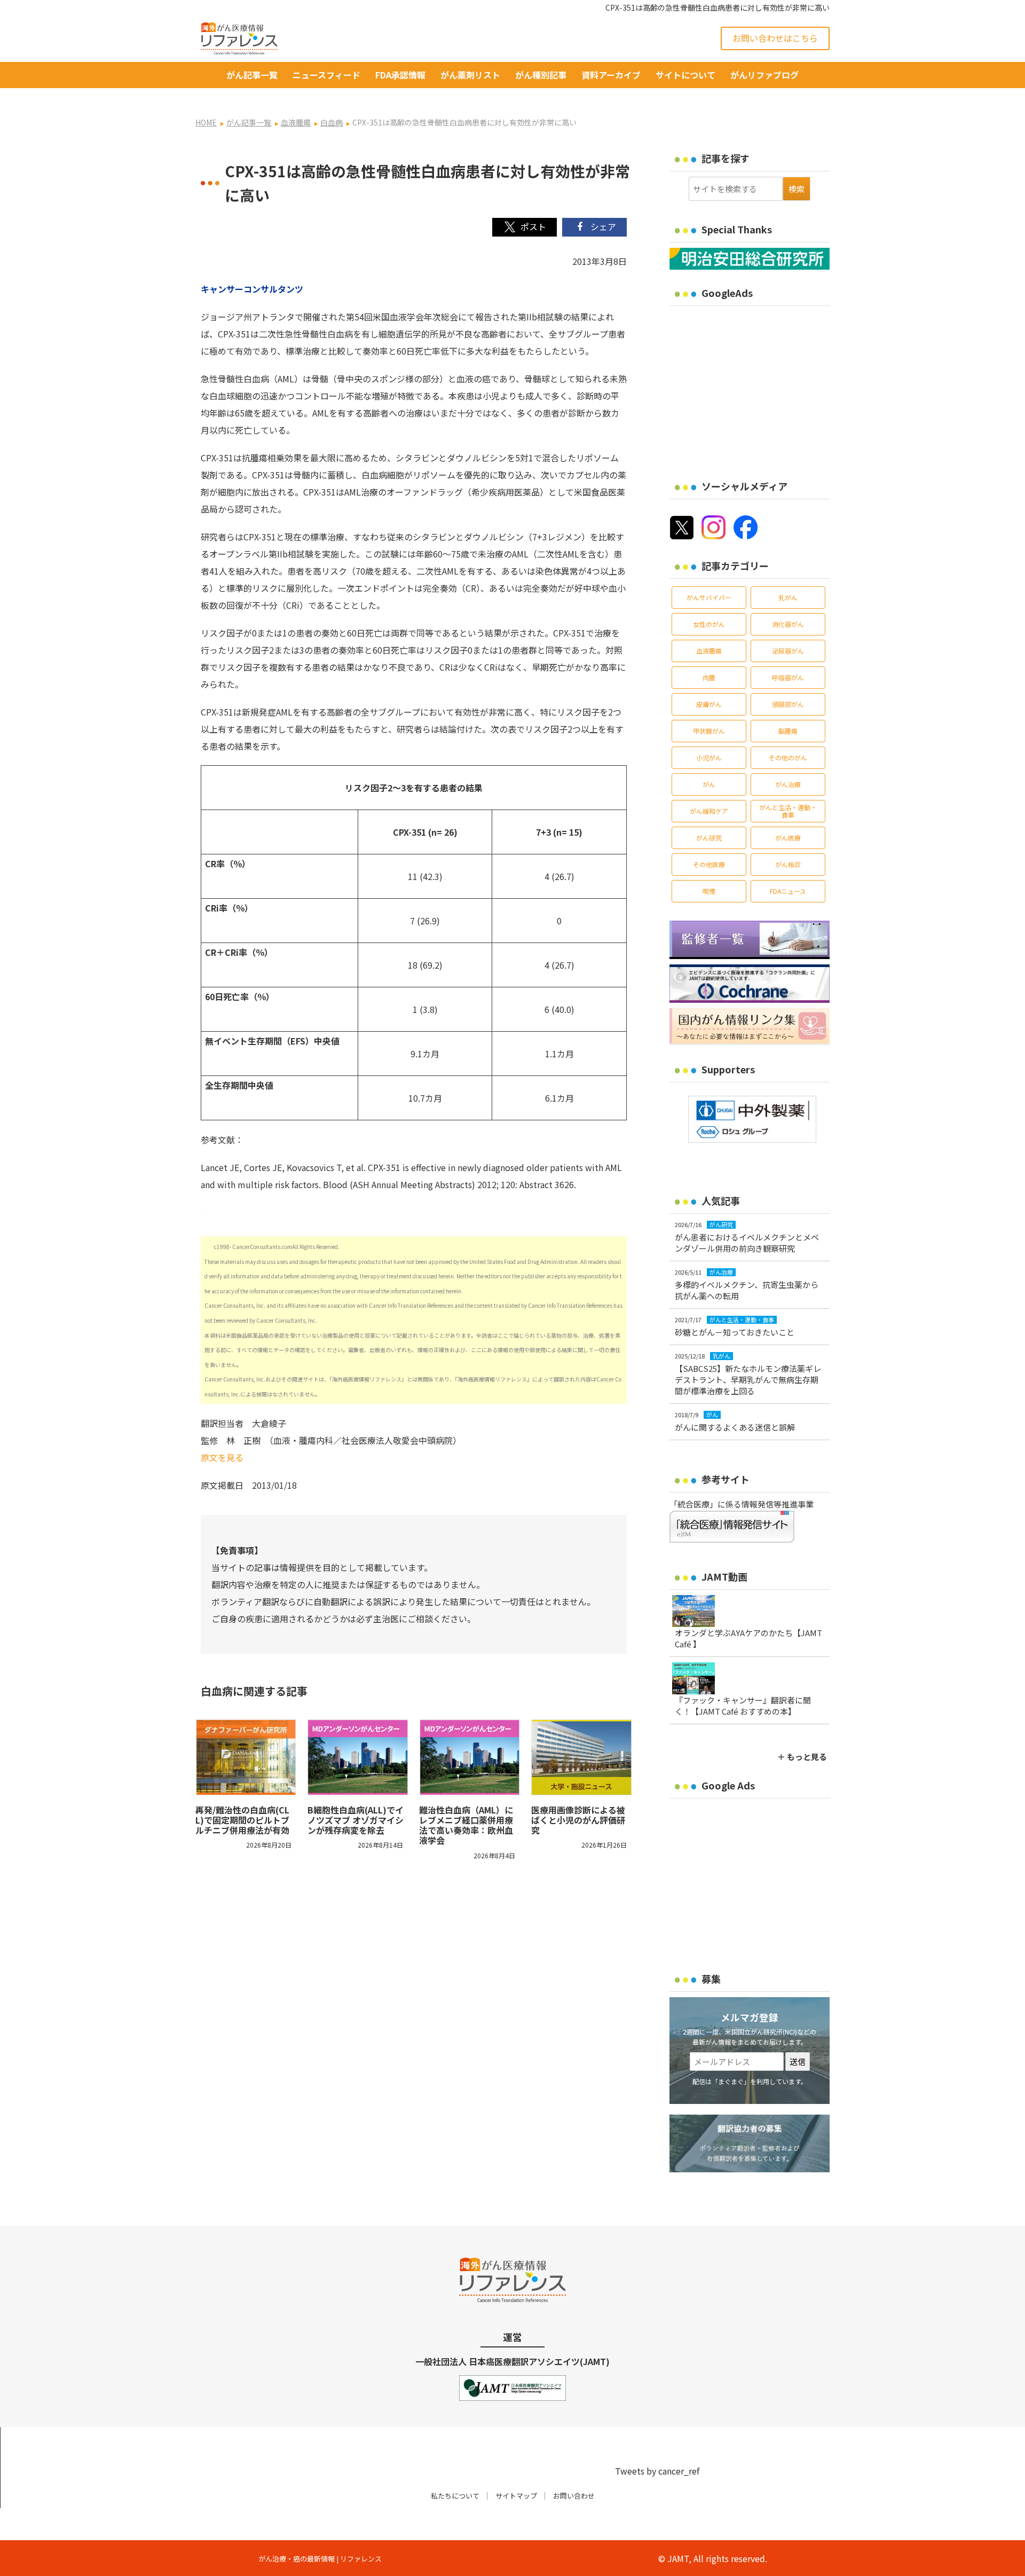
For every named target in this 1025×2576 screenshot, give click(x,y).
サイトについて (685, 75)
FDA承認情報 (400, 75)
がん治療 (788, 784)
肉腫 (709, 677)
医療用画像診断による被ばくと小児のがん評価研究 (578, 1820)
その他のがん (788, 757)
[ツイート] (525, 227)
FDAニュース (788, 891)
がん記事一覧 (252, 75)
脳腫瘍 (788, 731)
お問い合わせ (574, 2496)
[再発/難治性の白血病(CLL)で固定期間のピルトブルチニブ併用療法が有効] (246, 1757)
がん (709, 784)
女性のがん (709, 624)
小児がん (709, 757)
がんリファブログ (764, 75)
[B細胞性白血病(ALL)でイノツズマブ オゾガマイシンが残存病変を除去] (358, 1757)
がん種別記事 (541, 75)
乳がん (788, 597)
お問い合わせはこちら (775, 38)
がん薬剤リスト (470, 75)
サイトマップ (516, 2496)
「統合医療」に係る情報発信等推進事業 (742, 1504)
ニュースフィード (326, 75)
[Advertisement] (759, 386)
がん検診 (788, 864)
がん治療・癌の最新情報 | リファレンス (320, 2559)
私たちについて (455, 2496)
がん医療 (788, 838)
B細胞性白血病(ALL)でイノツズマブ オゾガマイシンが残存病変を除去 (356, 1820)
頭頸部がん (788, 704)
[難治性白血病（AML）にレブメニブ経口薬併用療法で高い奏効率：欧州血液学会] (470, 1757)
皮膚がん (709, 704)
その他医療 (709, 864)
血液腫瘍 (709, 651)
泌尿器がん (788, 651)
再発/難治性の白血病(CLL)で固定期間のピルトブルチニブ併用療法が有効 (242, 1820)
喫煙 (709, 891)
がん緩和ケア (709, 811)
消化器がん (788, 624)
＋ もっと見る (802, 1757)
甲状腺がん (709, 731)
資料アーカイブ (611, 75)
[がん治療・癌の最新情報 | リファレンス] (239, 37)
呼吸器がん (788, 677)
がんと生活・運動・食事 (788, 811)
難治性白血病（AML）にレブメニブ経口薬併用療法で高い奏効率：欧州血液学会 (466, 1825)
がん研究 (709, 838)
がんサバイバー (709, 597)
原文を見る (222, 1457)
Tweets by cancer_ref (657, 2471)
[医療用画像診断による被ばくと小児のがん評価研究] (582, 1757)
